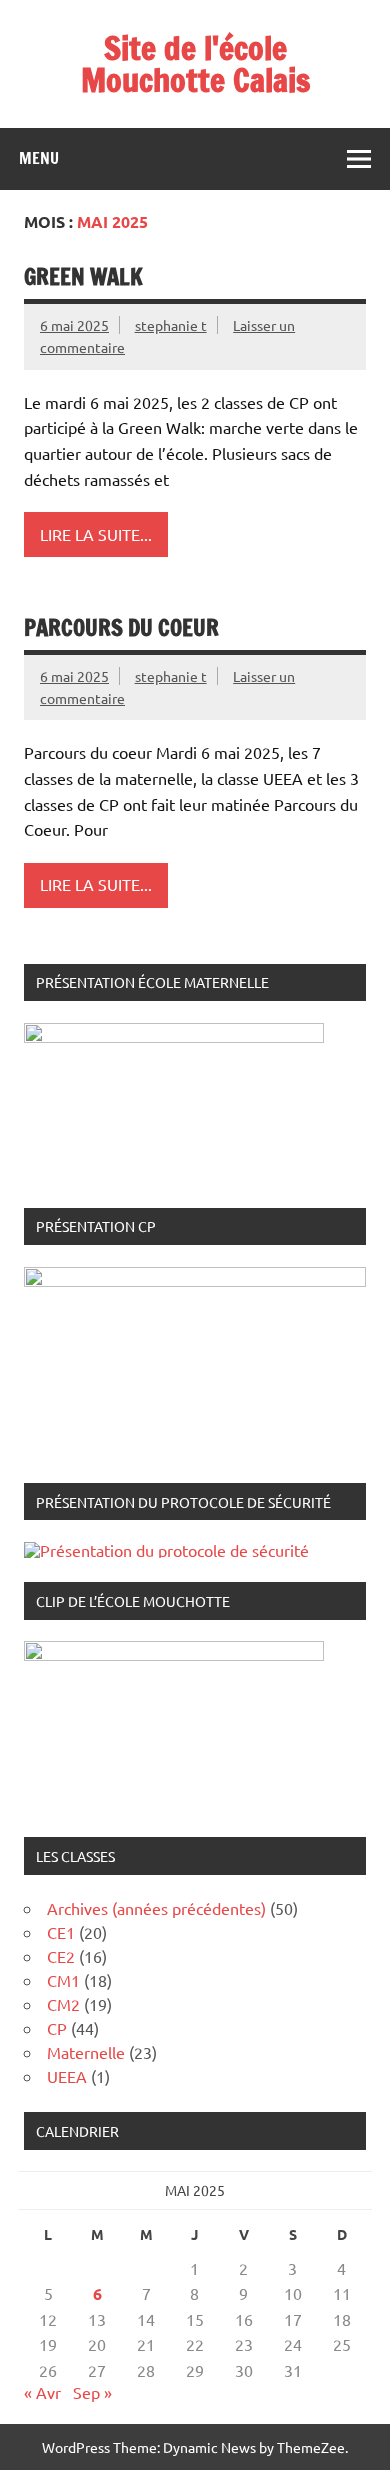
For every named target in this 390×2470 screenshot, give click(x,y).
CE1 (61, 1932)
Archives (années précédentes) (156, 1908)
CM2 (63, 2004)
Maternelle (86, 2052)
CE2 (61, 1956)
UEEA (67, 2076)
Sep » (92, 2392)
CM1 (63, 1980)
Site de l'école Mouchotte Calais (195, 64)
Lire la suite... (96, 534)
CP (57, 2028)
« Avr (42, 2392)
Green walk (83, 276)
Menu (39, 158)
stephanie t (171, 325)
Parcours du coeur (121, 627)
